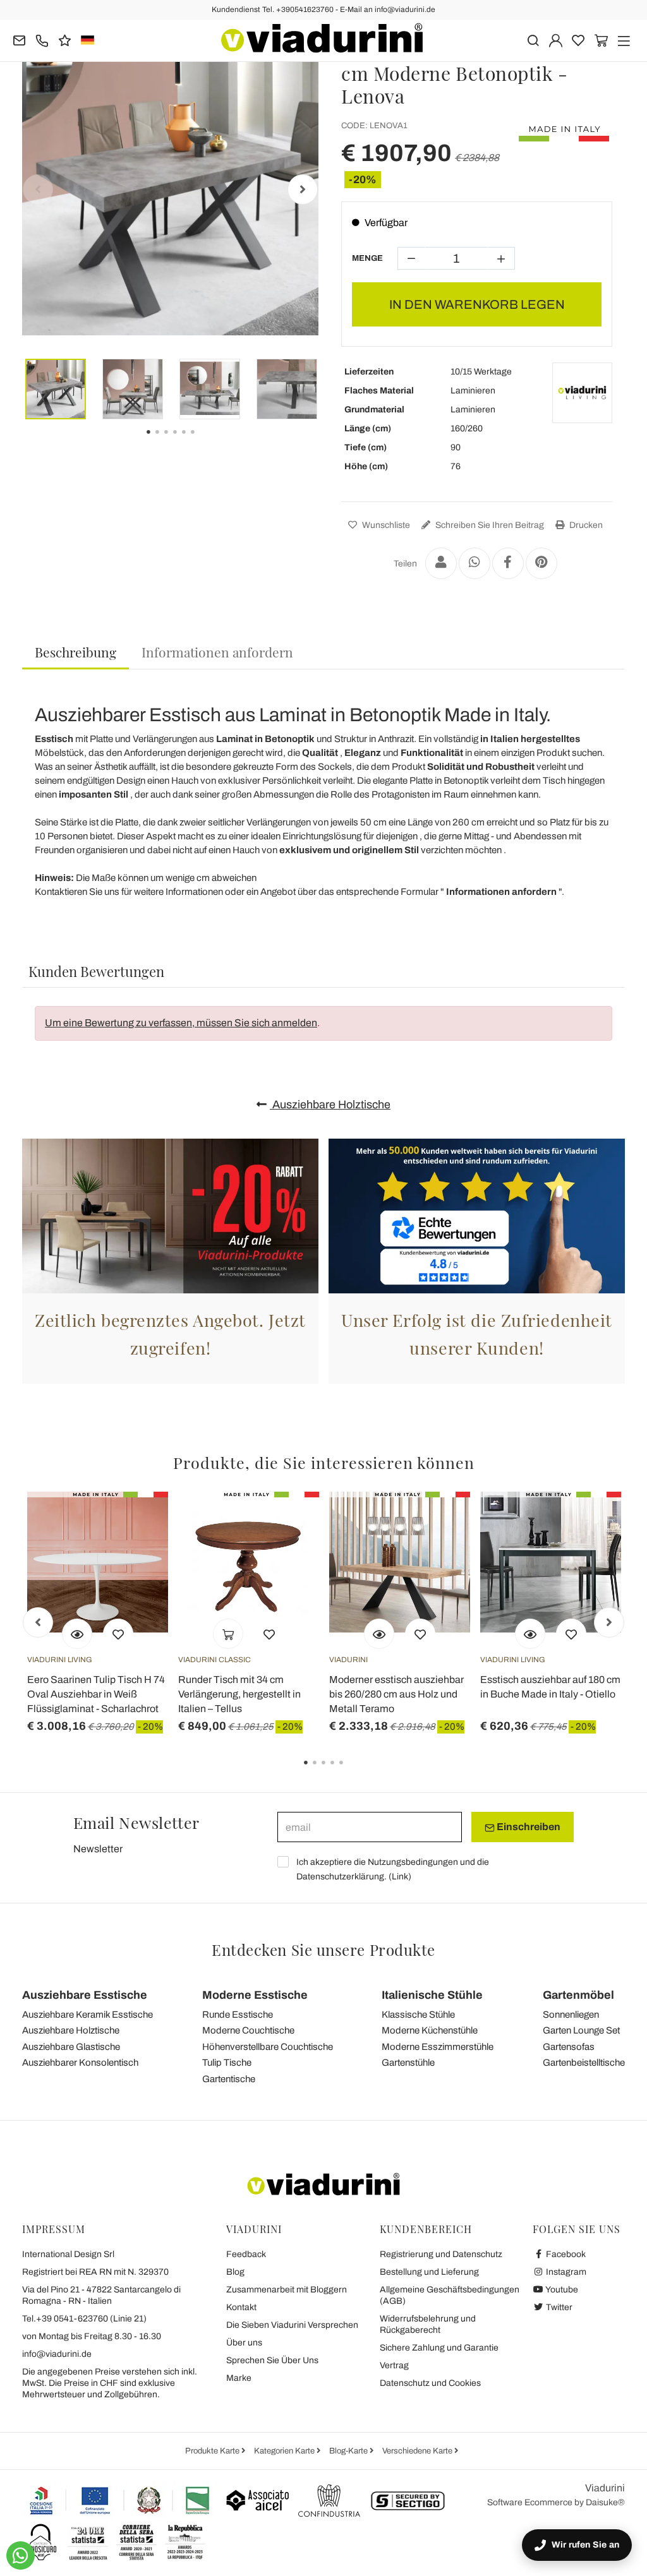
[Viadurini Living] (582, 392)
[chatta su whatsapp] (21, 2555)
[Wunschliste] (118, 1634)
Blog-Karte (349, 2451)
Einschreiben (528, 1827)
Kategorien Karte (285, 2451)
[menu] (624, 39)
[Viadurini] (322, 38)
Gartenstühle (408, 2063)
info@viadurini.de (57, 2354)
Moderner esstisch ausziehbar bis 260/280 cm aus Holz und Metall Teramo (396, 1694)
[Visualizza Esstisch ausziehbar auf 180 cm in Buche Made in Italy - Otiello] (530, 1634)
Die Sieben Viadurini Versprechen (292, 2325)
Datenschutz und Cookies (430, 2383)
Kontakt (241, 2307)
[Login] (556, 39)
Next (303, 189)
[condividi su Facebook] (508, 563)
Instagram (565, 2272)
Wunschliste (385, 525)
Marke (239, 2378)
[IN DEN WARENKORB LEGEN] (228, 1634)
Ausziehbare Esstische (85, 1995)
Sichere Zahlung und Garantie (439, 2348)
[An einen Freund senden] (441, 563)
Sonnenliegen (571, 2015)
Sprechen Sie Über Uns (272, 2360)
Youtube (561, 2290)
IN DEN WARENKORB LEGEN (477, 304)
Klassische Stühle (418, 2015)
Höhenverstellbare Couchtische (268, 2047)
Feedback (246, 2254)
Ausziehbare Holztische (330, 1105)
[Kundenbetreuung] (42, 39)
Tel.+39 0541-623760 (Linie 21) (84, 2319)
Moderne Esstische (255, 1995)
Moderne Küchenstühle (430, 2030)
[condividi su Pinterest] (541, 563)
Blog (235, 2272)
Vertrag (394, 2365)
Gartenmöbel (578, 1995)
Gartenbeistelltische (584, 2063)
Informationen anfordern (217, 652)
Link (400, 1877)
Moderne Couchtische (248, 2030)
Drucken (585, 525)
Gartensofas (569, 2047)
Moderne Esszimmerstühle (438, 2047)
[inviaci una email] (19, 39)
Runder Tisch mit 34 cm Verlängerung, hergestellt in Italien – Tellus (239, 1694)
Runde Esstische (238, 2015)
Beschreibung (76, 652)
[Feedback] (65, 39)
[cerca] (533, 39)
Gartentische (229, 2079)
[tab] (76, 653)
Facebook (565, 2254)
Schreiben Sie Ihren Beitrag (489, 525)
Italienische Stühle (432, 1995)
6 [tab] (203, 441)
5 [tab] (352, 1771)
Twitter (558, 2307)
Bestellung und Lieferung (429, 2272)
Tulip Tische (227, 2063)
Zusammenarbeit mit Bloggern (287, 2290)
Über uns (244, 2343)
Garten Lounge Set (581, 2030)
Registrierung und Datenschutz (441, 2254)
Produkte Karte (213, 2451)
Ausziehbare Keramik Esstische (88, 2015)
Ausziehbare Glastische (71, 2047)
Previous (38, 189)
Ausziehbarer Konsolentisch (80, 2063)
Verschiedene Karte (418, 2451)
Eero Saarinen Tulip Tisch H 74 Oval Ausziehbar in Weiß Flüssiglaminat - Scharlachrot (96, 1694)
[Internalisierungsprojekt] (120, 2500)
